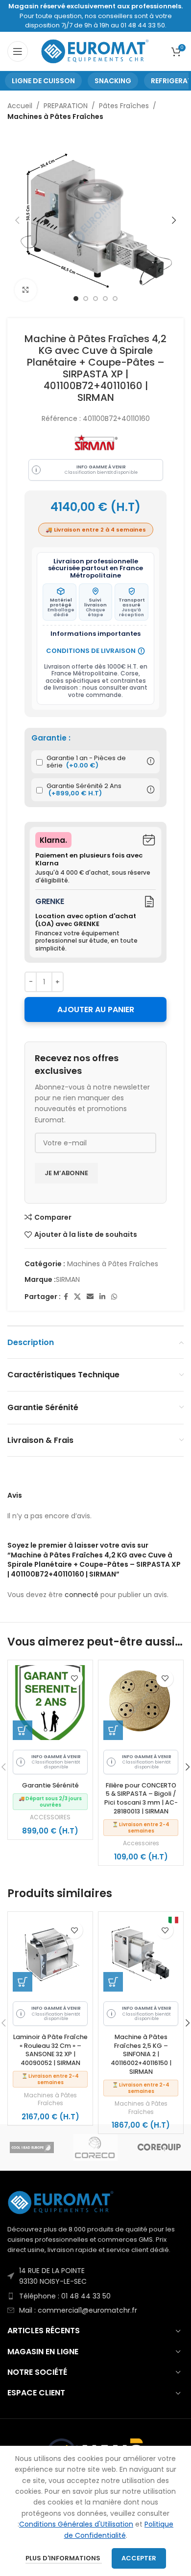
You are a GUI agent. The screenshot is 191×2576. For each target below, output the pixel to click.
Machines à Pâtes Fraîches (55, 116)
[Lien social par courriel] (90, 1297)
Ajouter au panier (96, 1010)
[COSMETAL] (32, 2147)
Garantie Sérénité (50, 1785)
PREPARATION (66, 106)
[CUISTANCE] (95, 2147)
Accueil (20, 106)
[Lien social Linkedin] (102, 1297)
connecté (82, 1595)
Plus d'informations (64, 2558)
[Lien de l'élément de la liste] (95, 2276)
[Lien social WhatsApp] (114, 1297)
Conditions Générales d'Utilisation (76, 2524)
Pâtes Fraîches (124, 106)
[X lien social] (77, 1297)
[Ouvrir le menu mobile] (18, 51)
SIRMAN (68, 1279)
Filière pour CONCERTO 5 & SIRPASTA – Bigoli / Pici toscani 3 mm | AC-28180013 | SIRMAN (141, 1798)
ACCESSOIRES (50, 1817)
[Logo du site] (96, 51)
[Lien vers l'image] (61, 2202)
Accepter (139, 2558)
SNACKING (113, 81)
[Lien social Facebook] (66, 1297)
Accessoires (141, 1843)
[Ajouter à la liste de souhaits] (74, 1679)
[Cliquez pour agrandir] (26, 290)
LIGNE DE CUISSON (43, 81)
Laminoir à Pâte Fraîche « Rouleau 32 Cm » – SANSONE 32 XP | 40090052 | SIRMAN (50, 2050)
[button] (23, 1730)
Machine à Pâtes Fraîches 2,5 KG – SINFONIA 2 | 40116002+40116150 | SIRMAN (141, 2054)
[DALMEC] (159, 2147)
